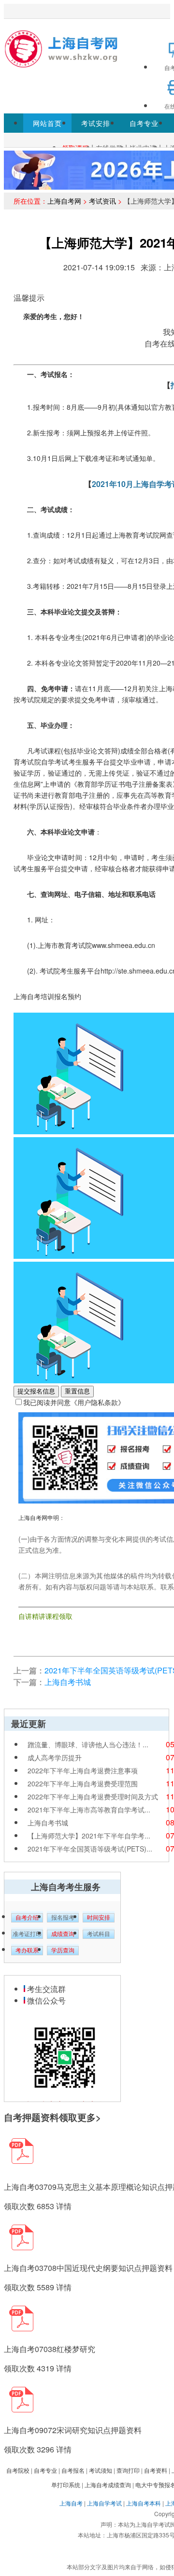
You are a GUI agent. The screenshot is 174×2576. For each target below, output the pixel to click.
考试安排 (96, 123)
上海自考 (71, 2503)
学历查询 (63, 1950)
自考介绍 (27, 1918)
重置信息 (77, 1391)
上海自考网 (64, 201)
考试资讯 (102, 201)
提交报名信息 (36, 1391)
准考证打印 (27, 1934)
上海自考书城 (68, 1682)
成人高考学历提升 (55, 1757)
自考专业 (144, 123)
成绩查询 (63, 1934)
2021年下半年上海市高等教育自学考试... (89, 1810)
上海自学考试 (104, 2503)
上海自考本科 (144, 2503)
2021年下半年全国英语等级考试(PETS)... (90, 1849)
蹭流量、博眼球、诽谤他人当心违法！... (88, 1744)
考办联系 (27, 1950)
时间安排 (99, 1918)
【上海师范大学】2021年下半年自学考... (89, 1836)
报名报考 (63, 1918)
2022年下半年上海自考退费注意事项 (83, 1770)
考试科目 (99, 1934)
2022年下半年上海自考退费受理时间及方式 (93, 1796)
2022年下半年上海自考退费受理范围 (83, 1783)
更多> (89, 2117)
